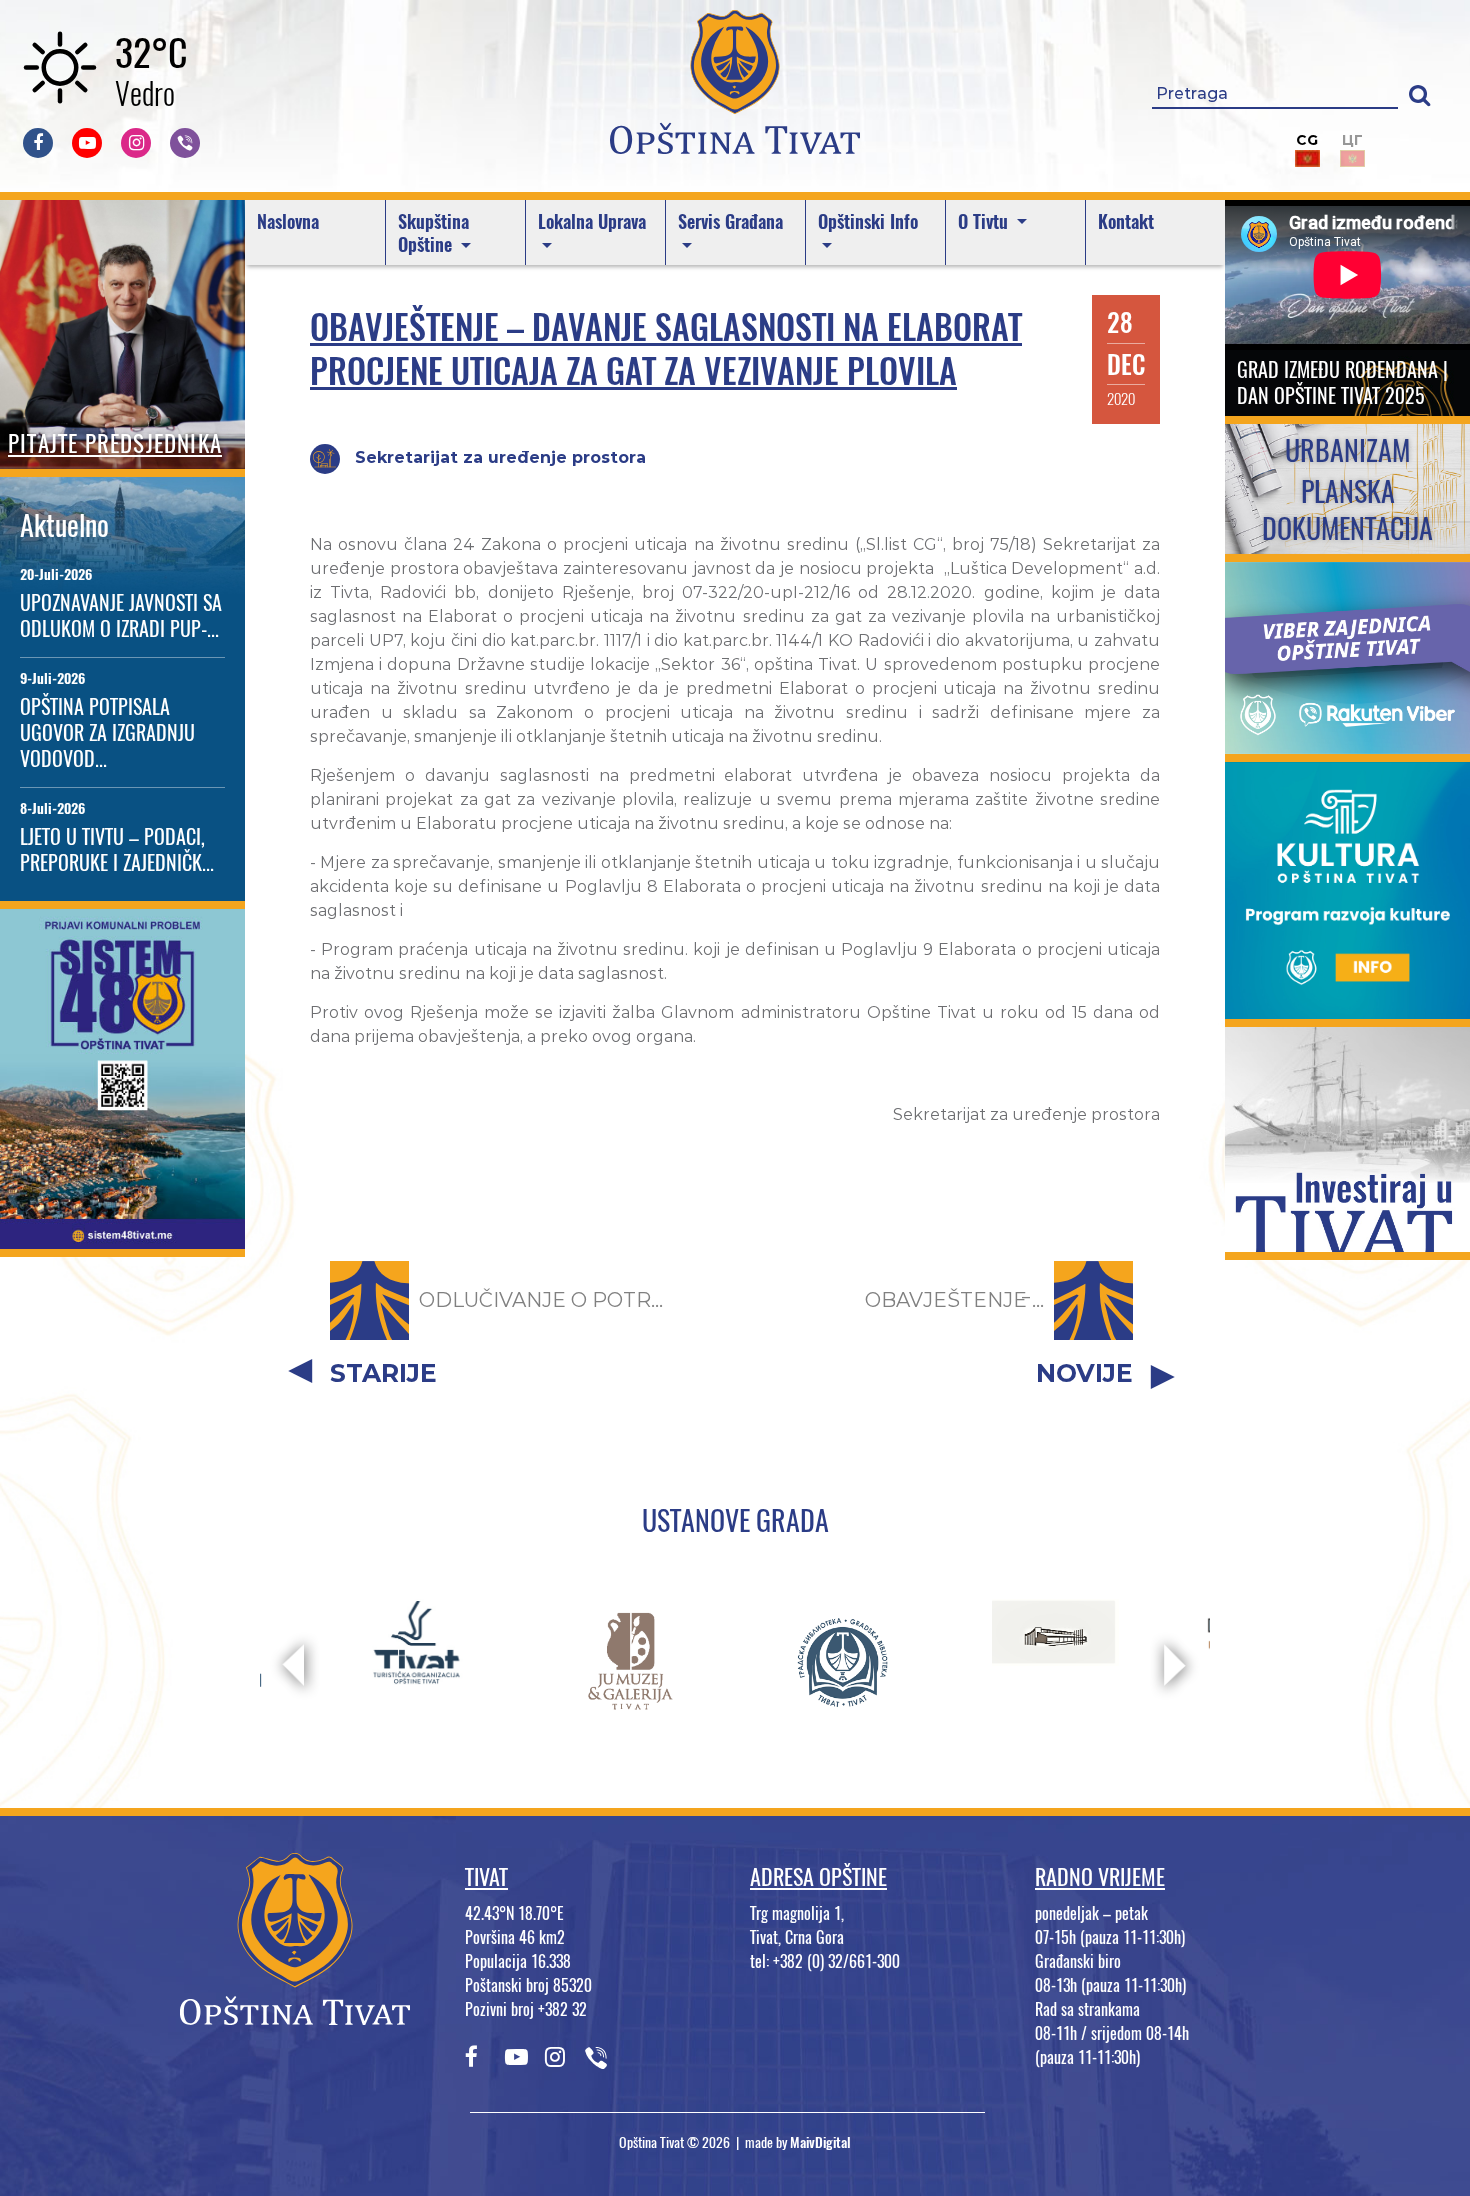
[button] (1419, 94)
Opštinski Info (868, 221)
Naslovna (288, 221)
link (122, 1236)
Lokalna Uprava (592, 221)
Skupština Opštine (433, 233)
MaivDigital (820, 2142)
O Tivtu (985, 221)
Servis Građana (730, 221)
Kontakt (1126, 221)
